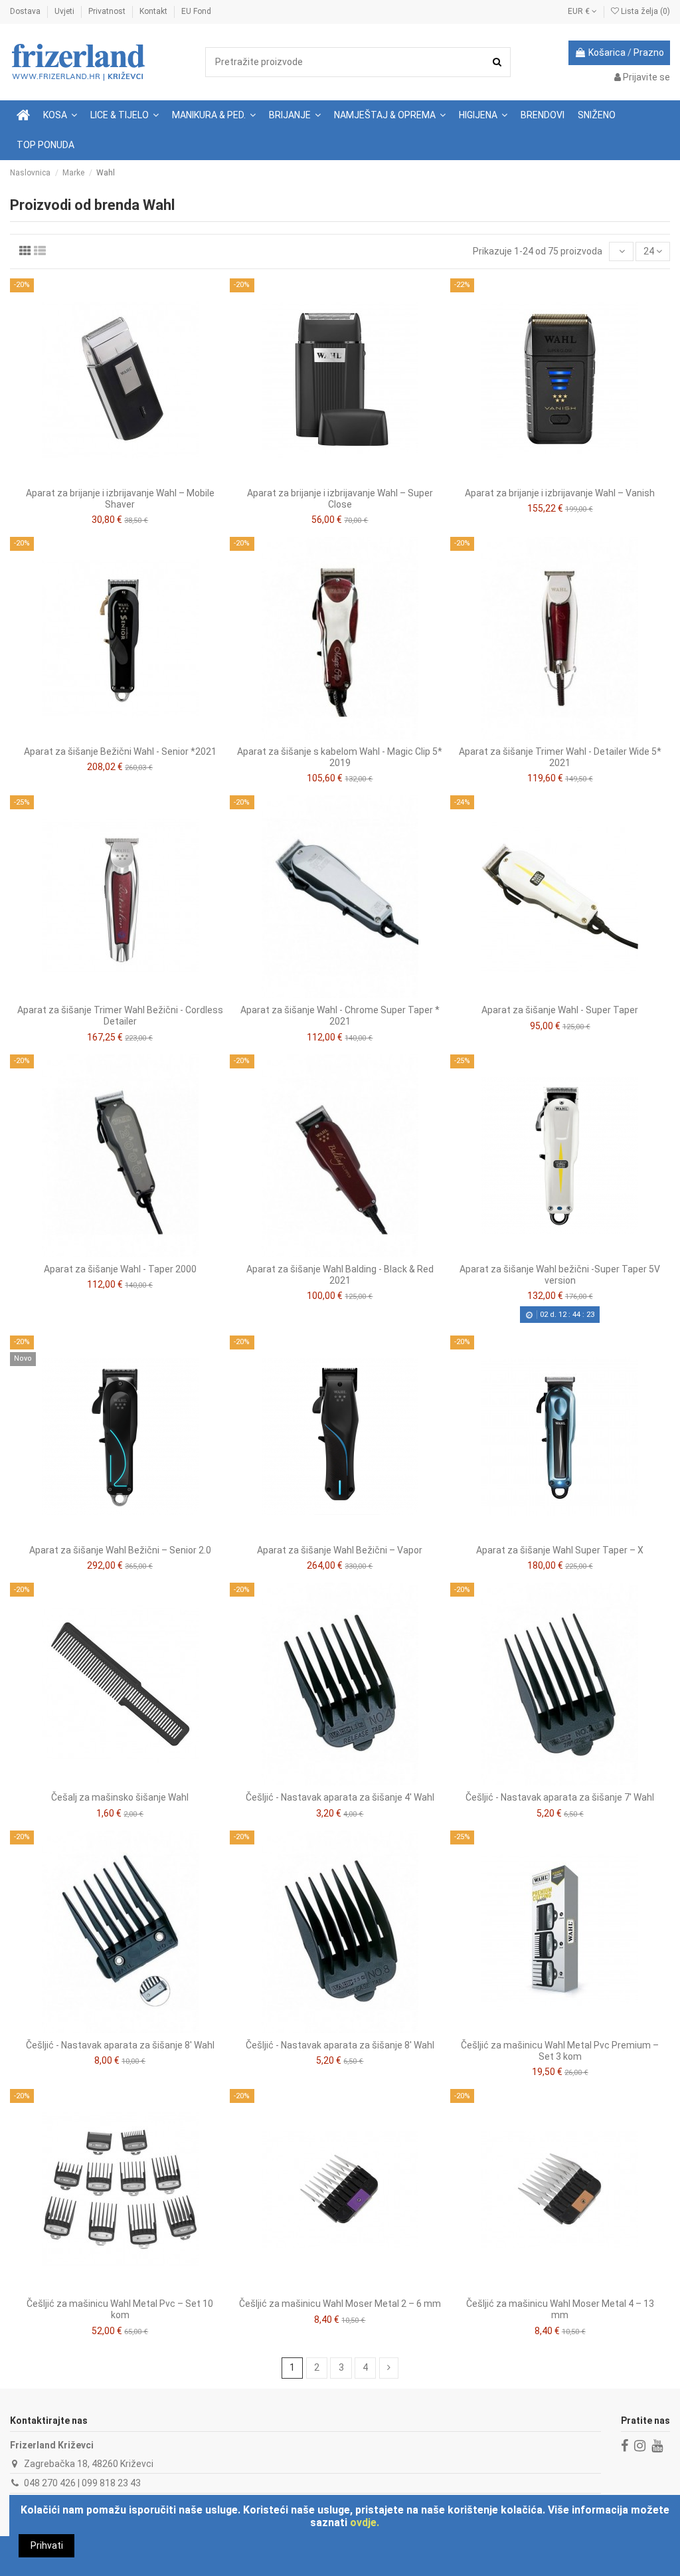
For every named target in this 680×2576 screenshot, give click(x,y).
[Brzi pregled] (129, 476)
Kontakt (154, 11)
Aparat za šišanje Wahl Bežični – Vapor (340, 1550)
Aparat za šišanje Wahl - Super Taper (560, 1010)
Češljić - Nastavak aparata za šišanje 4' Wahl (340, 1797)
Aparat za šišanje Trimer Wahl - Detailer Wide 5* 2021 (560, 757)
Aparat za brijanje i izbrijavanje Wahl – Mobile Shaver (120, 499)
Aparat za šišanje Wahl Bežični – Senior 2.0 (120, 1550)
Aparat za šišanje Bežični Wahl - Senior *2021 (120, 751)
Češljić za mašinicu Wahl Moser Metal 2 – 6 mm (340, 2304)
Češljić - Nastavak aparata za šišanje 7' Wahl (560, 1797)
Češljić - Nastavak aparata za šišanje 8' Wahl (120, 2045)
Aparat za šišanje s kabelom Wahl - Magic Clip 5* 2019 (340, 757)
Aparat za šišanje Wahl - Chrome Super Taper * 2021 (340, 1016)
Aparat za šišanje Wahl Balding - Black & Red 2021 (340, 1275)
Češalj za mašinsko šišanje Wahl (120, 1797)
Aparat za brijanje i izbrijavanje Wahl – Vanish (560, 493)
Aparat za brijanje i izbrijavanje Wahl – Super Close (340, 499)
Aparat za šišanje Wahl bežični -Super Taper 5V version (560, 1275)
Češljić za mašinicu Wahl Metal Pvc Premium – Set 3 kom (560, 2051)
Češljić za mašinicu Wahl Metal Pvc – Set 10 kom (120, 2309)
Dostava (26, 11)
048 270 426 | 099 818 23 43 (82, 2483)
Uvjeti (65, 11)
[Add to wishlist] (110, 476)
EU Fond (196, 11)
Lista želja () (644, 11)
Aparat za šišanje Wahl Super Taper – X (560, 1550)
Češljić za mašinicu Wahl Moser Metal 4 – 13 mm (560, 2309)
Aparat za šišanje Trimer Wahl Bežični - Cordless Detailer (120, 1016)
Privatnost (108, 11)
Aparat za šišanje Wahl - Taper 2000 (120, 1269)
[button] (125, 115)
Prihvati (47, 2545)
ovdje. (365, 2523)
